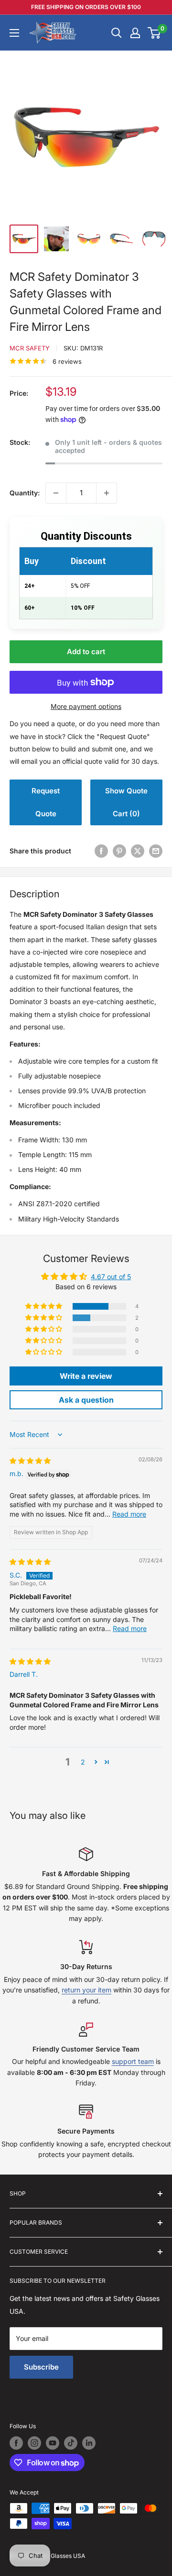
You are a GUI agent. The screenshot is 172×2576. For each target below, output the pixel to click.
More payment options (86, 706)
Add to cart (86, 652)
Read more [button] (129, 1514)
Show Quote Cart (126, 802)
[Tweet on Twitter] (138, 851)
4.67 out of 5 (111, 1277)
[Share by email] (156, 851)
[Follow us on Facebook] (16, 2443)
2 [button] (83, 1762)
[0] (155, 33)
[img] (30, 1461)
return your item (86, 1990)
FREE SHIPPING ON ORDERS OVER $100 (86, 7)
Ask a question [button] (86, 1400)
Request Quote (46, 802)
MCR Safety (30, 348)
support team (133, 2061)
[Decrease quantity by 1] (56, 493)
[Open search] (117, 33)
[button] (44, 1306)
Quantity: (25, 493)
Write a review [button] (86, 1376)
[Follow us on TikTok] (71, 2443)
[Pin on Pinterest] (119, 851)
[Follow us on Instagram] (34, 2443)
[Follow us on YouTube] (53, 2443)
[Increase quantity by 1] (107, 493)
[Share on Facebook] (101, 851)
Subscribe (41, 2367)
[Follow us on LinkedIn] (89, 2443)
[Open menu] (14, 33)
